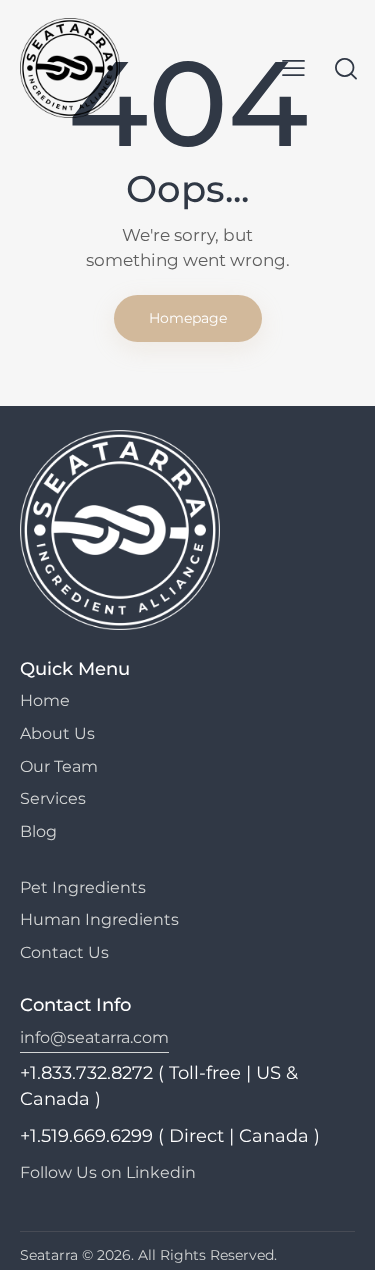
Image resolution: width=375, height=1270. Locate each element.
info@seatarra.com (94, 1037)
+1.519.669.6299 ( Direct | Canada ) (170, 1136)
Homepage (188, 318)
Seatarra (49, 1255)
